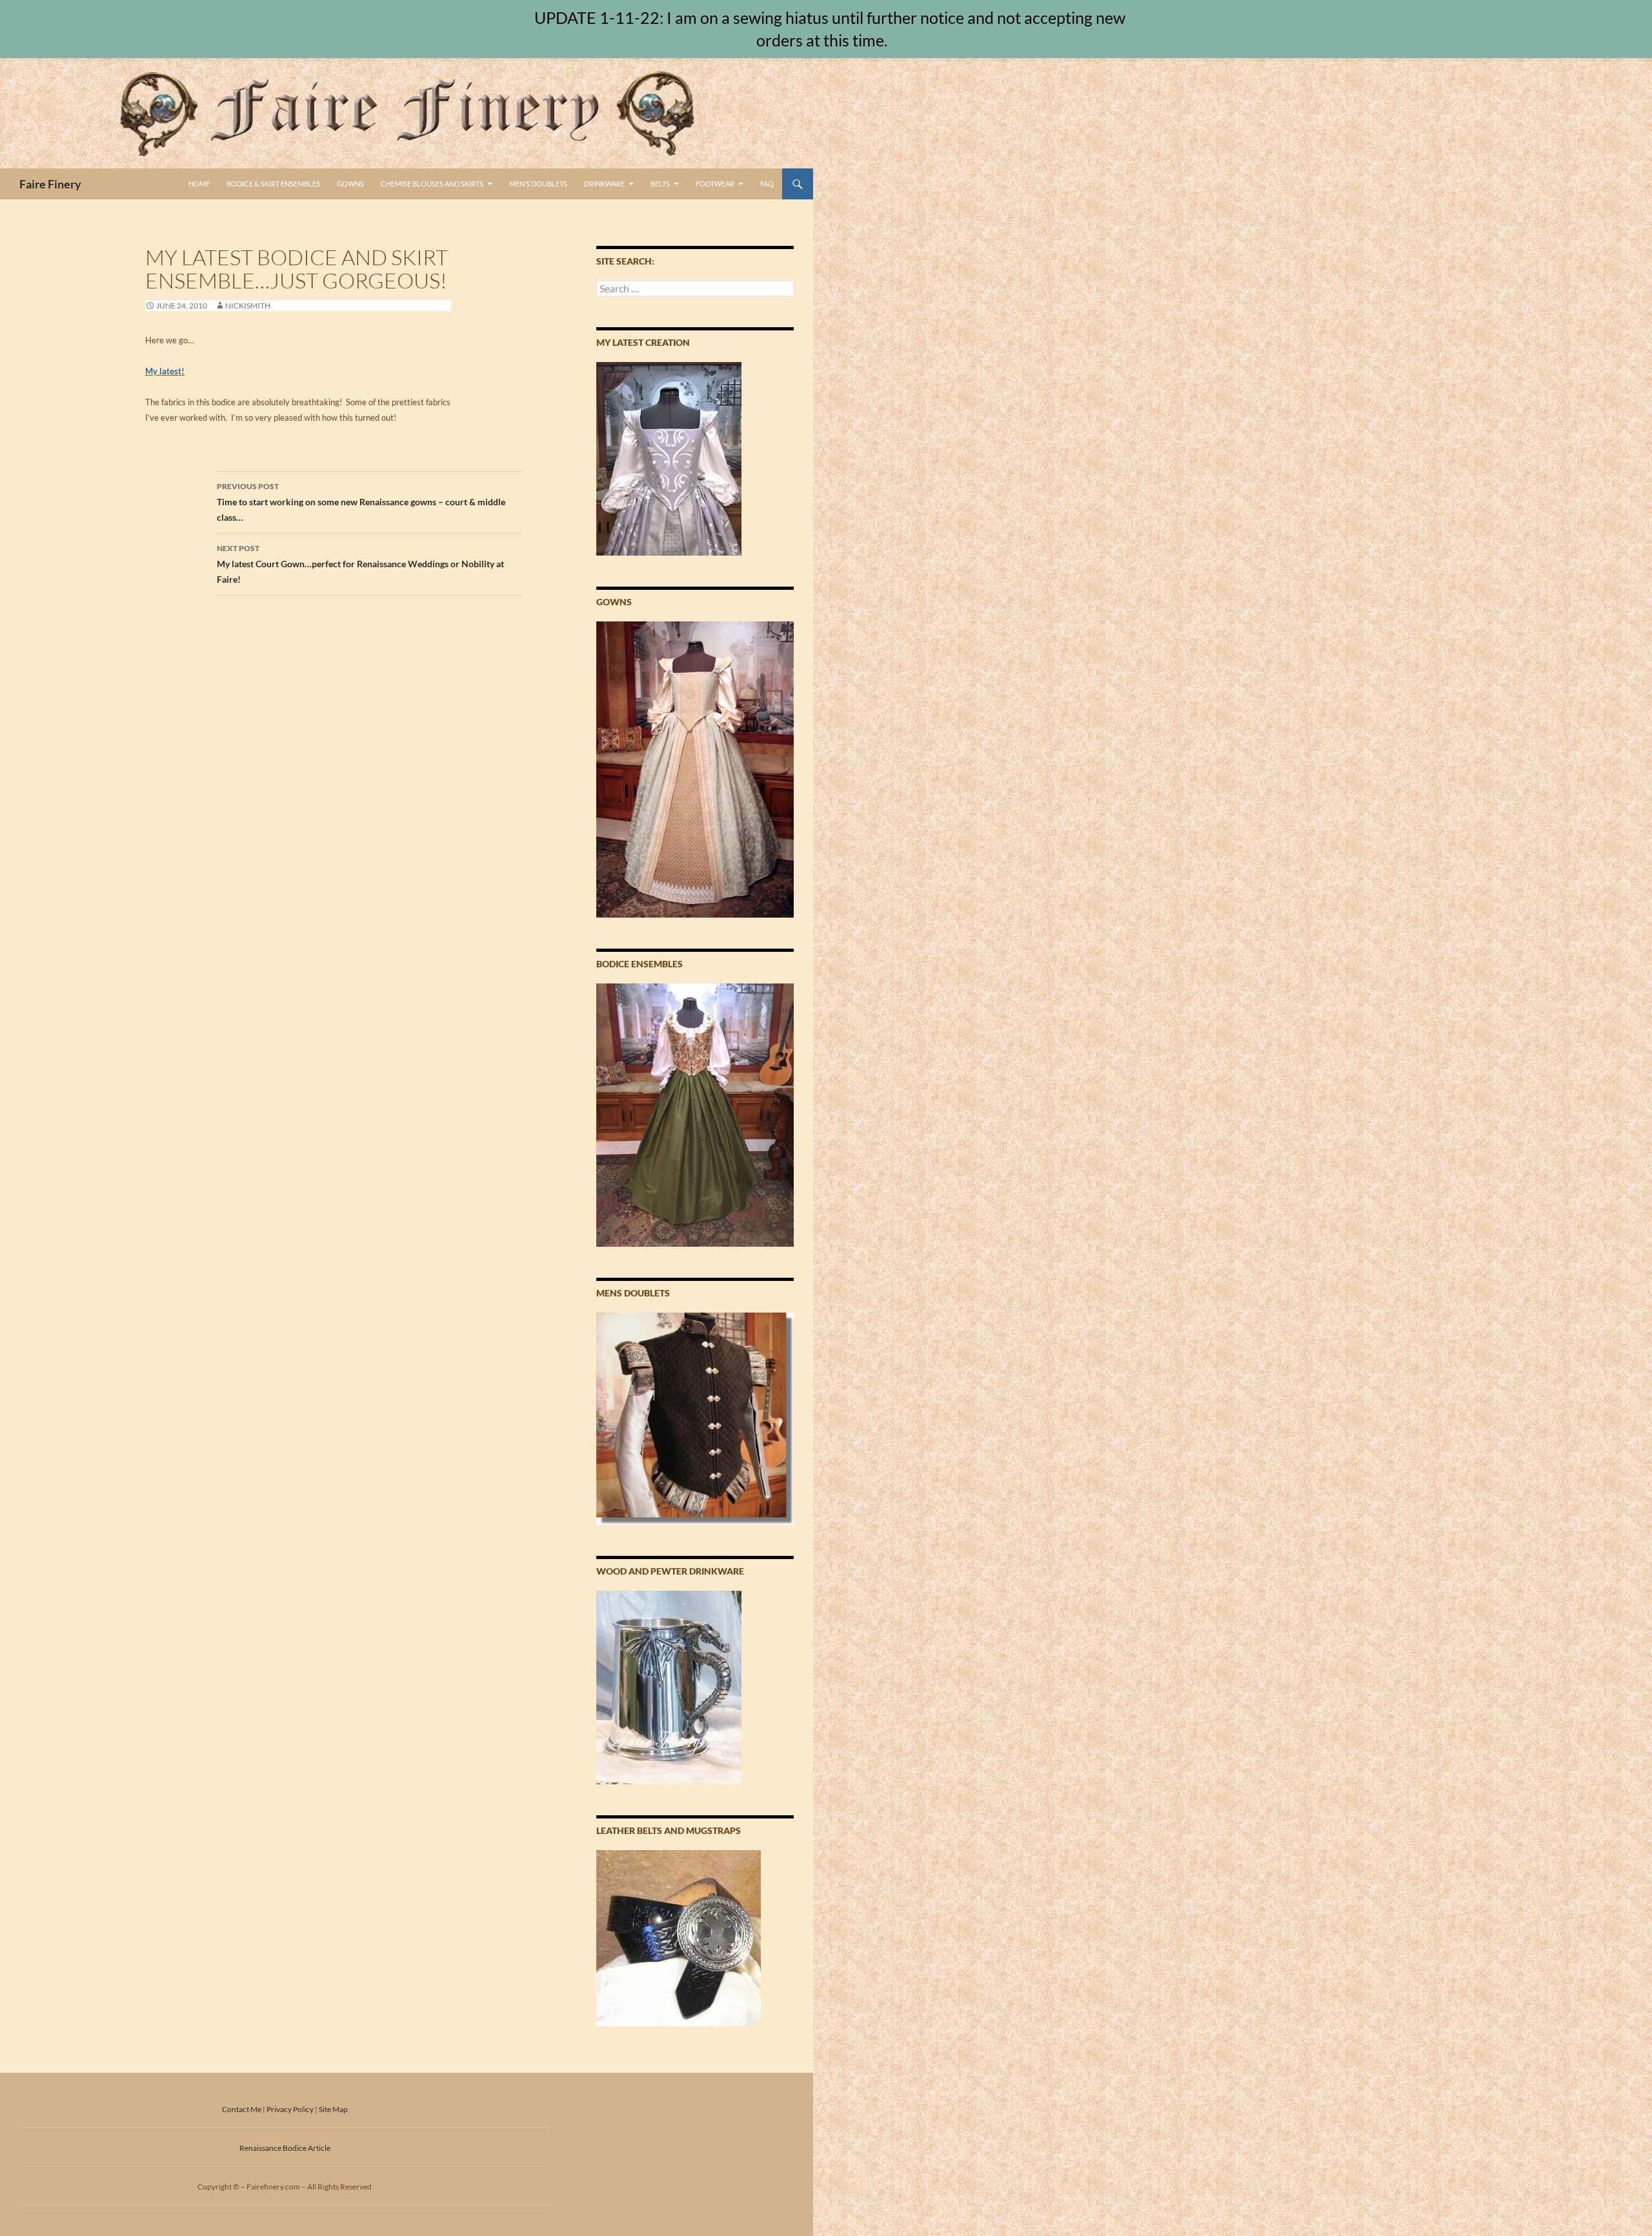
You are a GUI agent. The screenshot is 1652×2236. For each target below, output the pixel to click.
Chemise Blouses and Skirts (432, 184)
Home (199, 184)
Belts (660, 184)
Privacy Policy (290, 2109)
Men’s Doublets (538, 184)
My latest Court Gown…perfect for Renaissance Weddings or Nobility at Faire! (360, 564)
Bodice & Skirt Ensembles (273, 184)
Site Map (333, 2109)
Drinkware (604, 184)
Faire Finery (50, 184)
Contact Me (242, 2109)
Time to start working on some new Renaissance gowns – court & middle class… (361, 502)
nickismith (248, 306)
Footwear (715, 184)
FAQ (767, 184)
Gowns (350, 184)
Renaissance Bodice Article (285, 2148)
